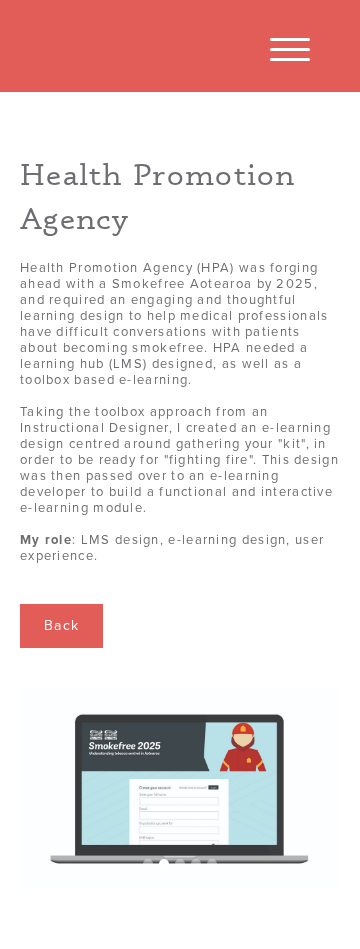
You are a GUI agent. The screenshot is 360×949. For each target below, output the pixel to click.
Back (61, 625)
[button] (290, 50)
